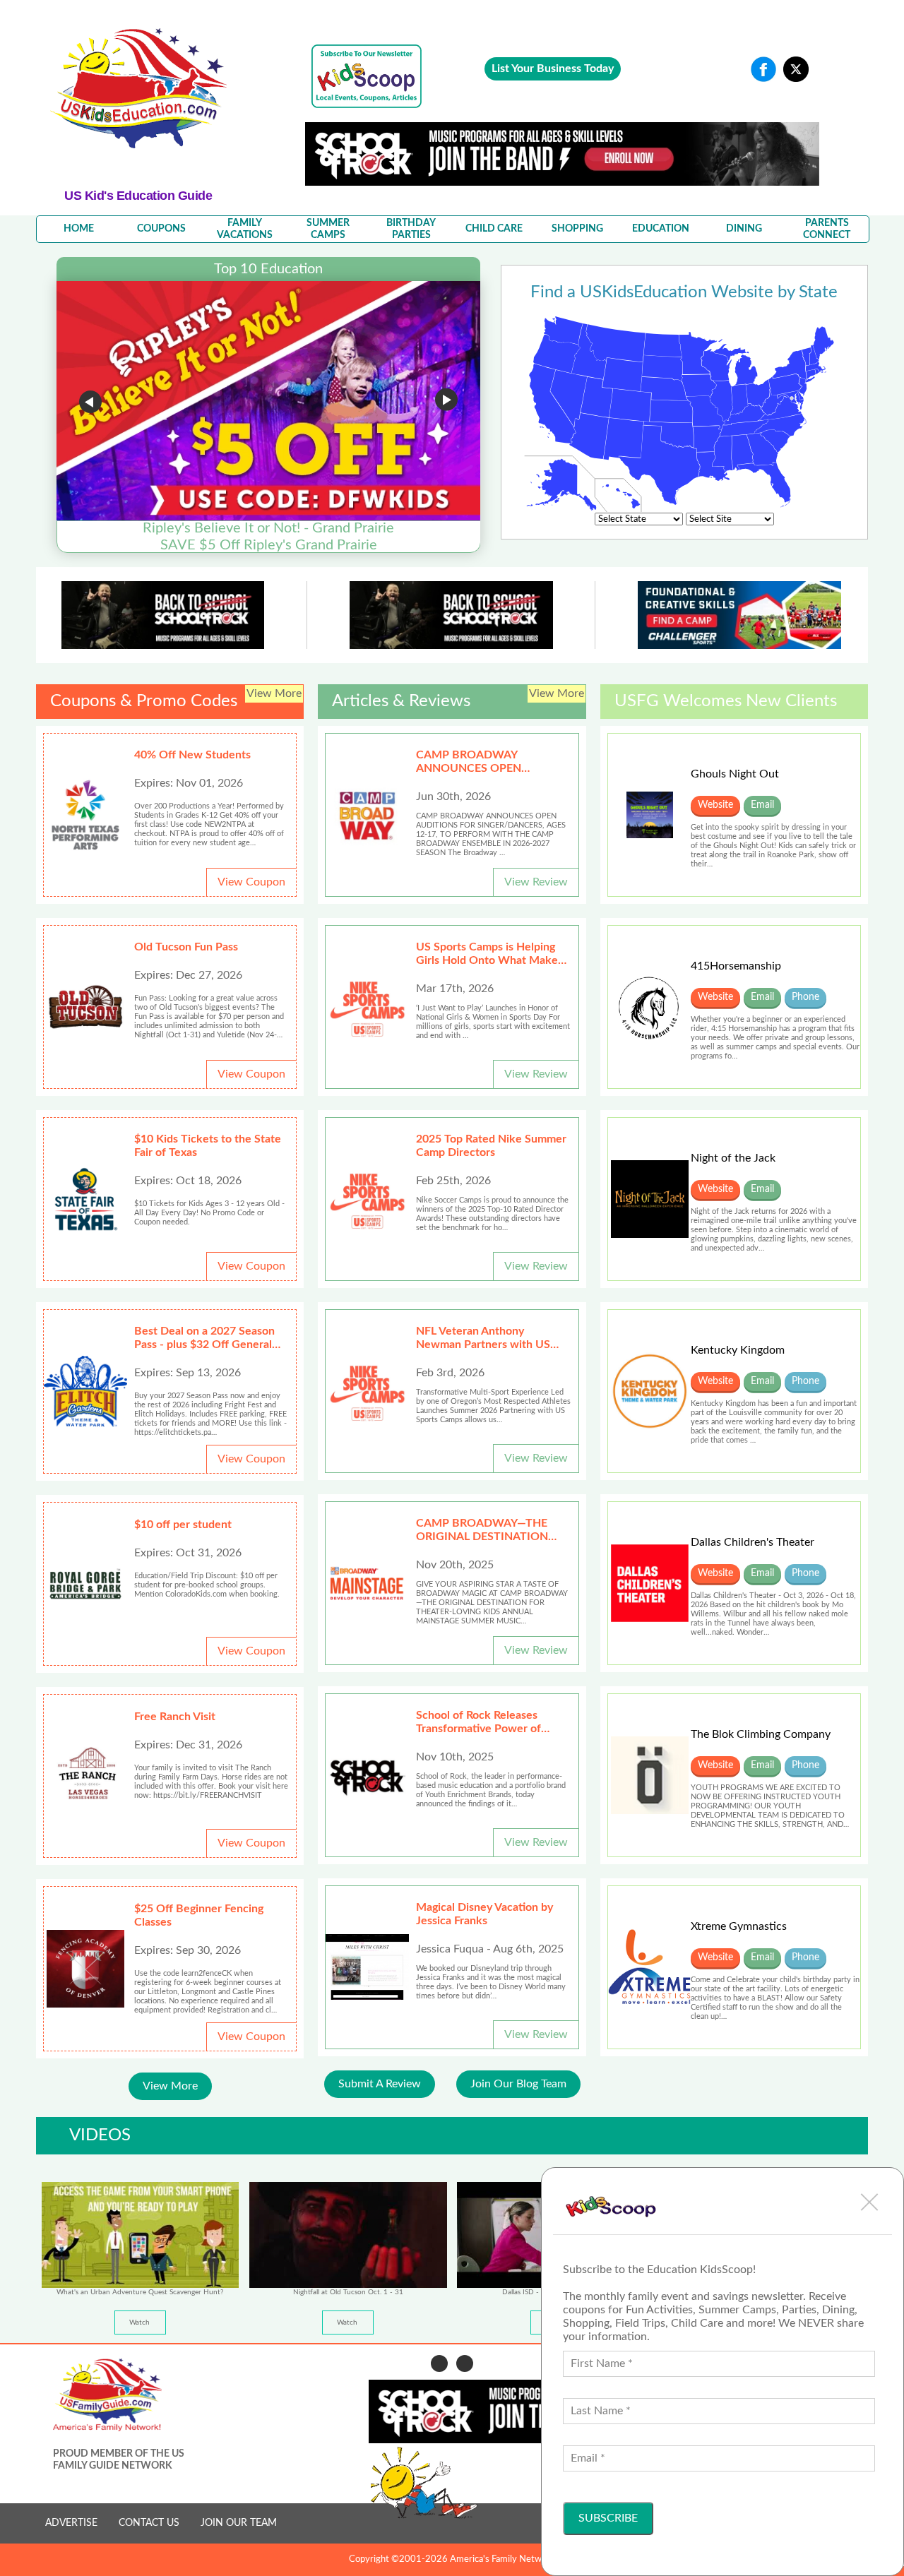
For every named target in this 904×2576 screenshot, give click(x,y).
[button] (869, 2202)
